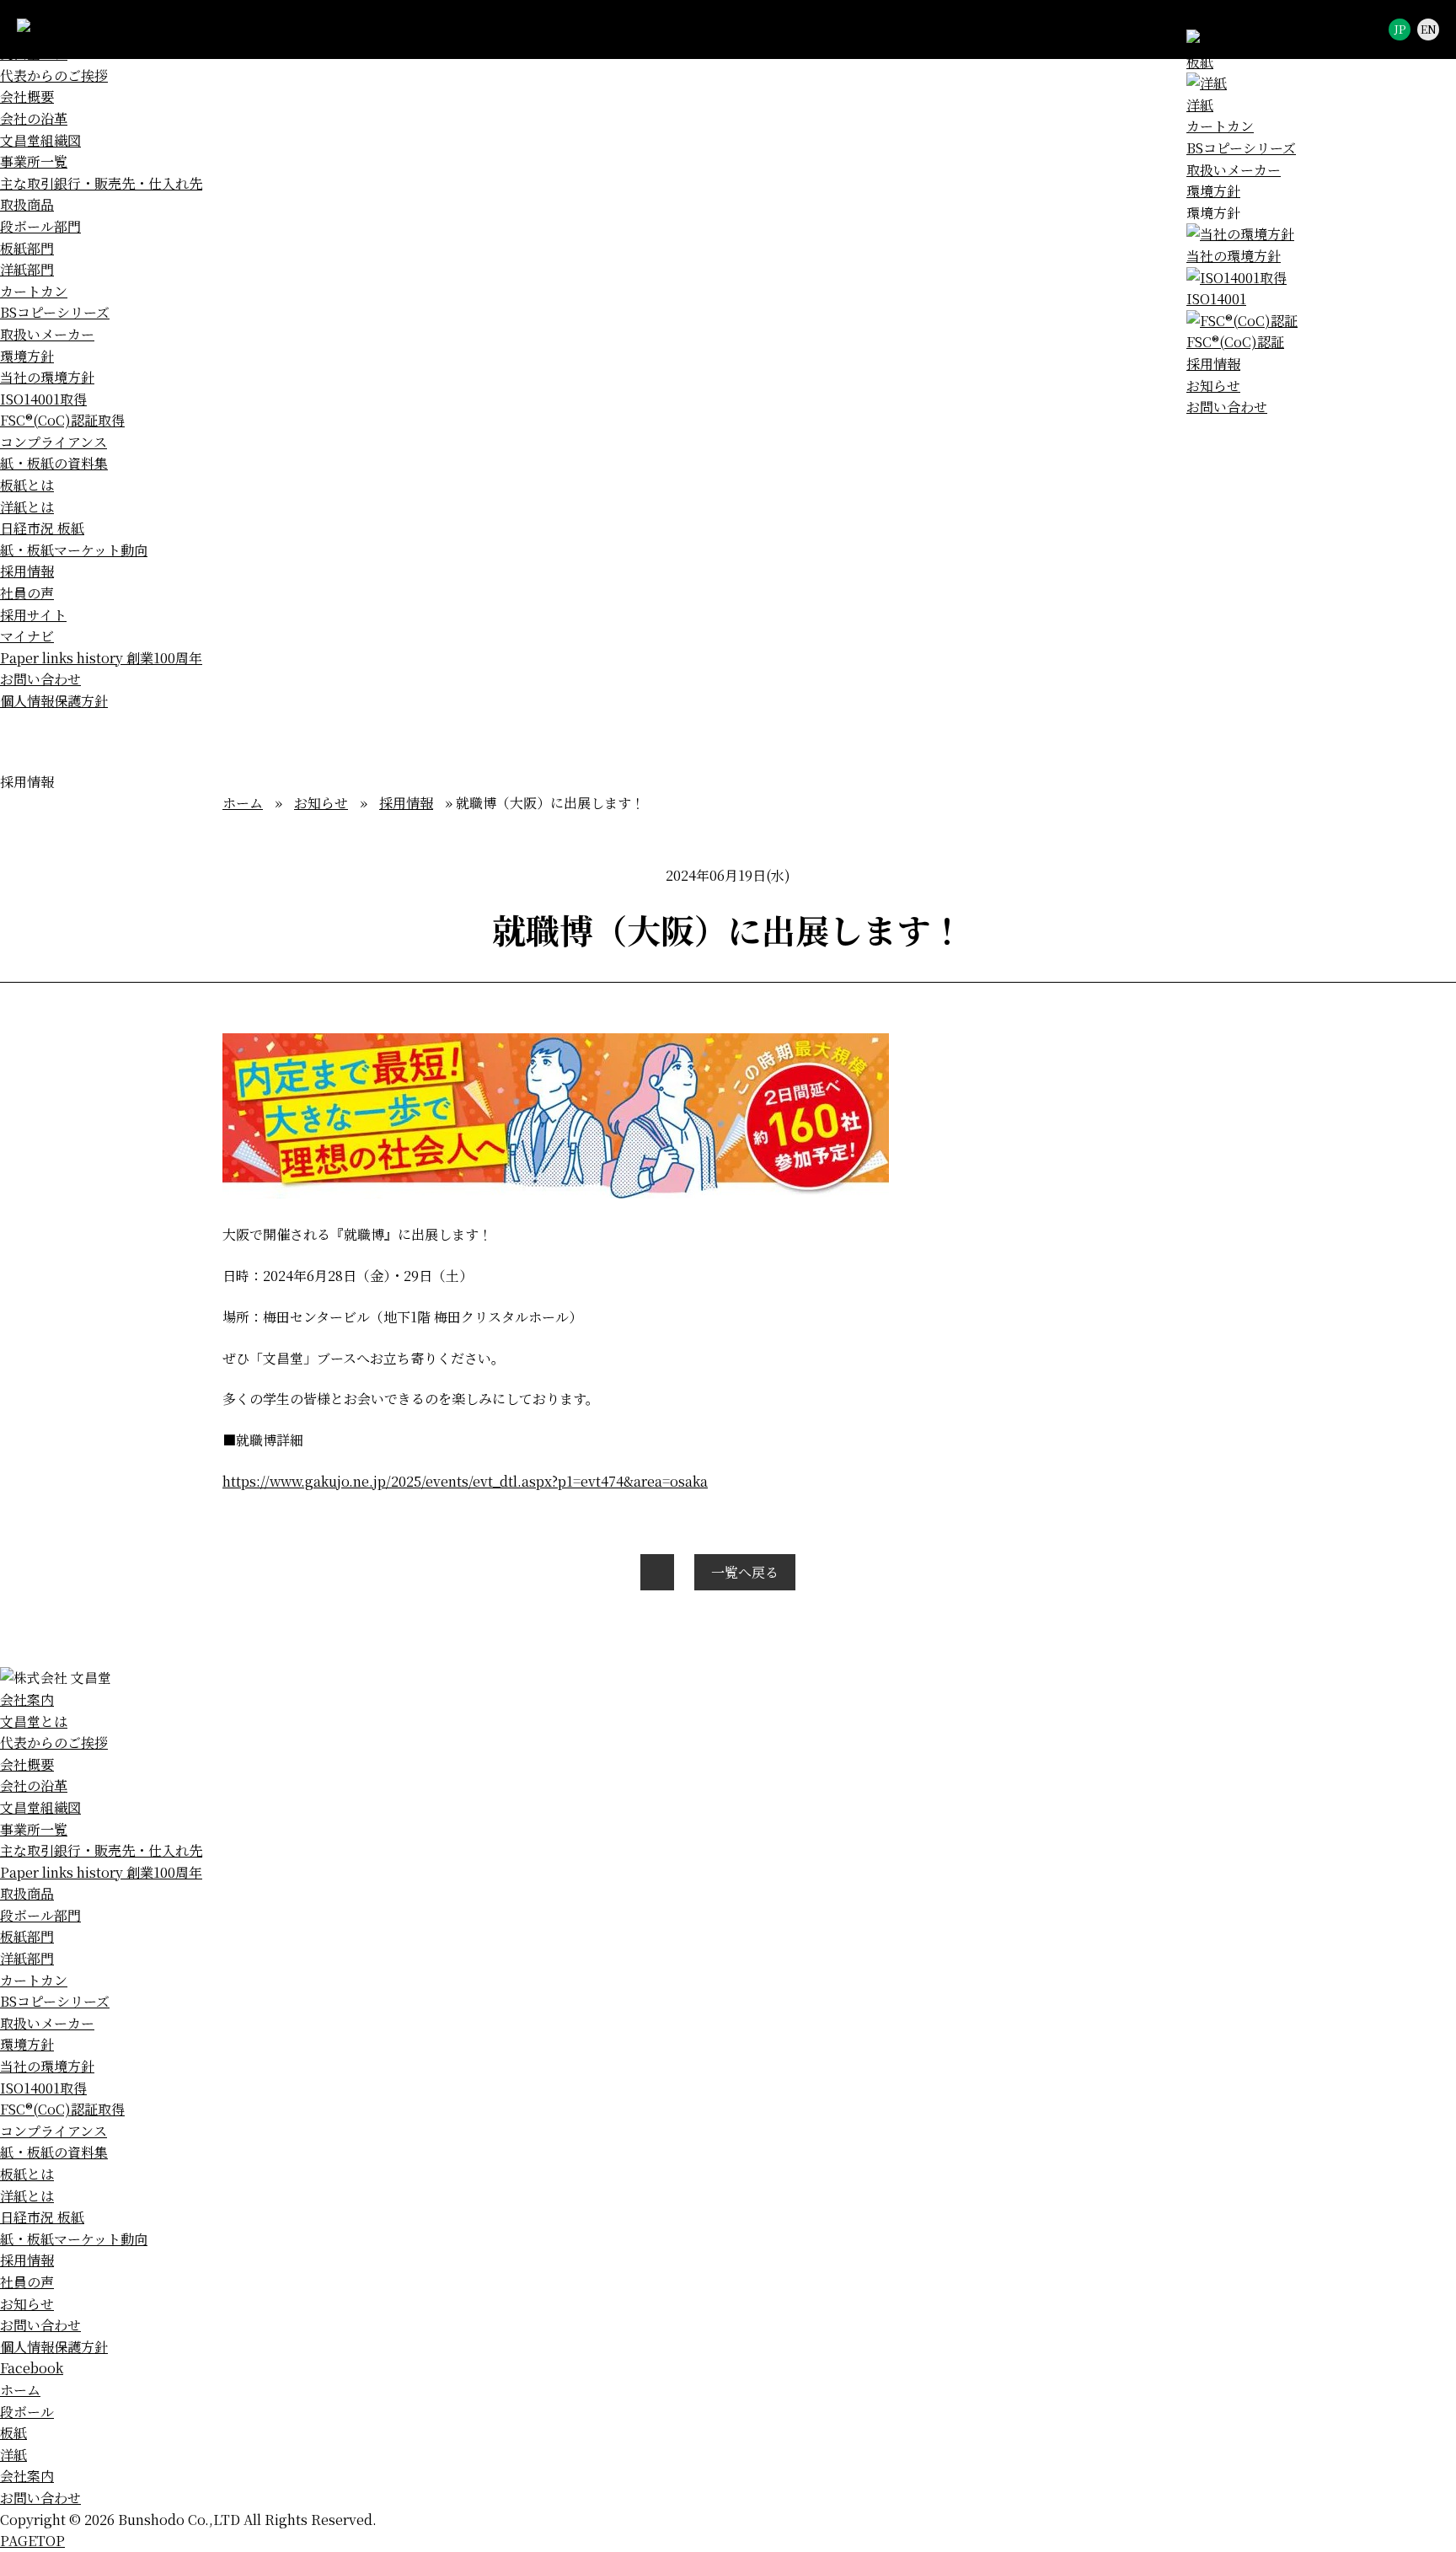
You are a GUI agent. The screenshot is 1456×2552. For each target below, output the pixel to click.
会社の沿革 (34, 118)
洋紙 (13, 2455)
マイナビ (27, 636)
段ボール (27, 2412)
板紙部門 (27, 248)
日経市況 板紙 (42, 528)
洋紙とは (27, 507)
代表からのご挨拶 (54, 75)
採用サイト (33, 615)
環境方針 (1213, 191)
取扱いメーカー (1234, 170)
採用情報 (1213, 364)
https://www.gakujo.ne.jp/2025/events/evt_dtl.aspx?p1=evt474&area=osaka (465, 1481)
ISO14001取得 (43, 399)
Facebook (32, 2368)
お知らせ (1213, 386)
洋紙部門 (27, 269)
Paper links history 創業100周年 (101, 658)
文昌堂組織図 (40, 140)
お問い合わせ (1227, 407)
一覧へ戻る (745, 1572)
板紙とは (27, 485)
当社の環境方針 (47, 377)
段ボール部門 (40, 226)
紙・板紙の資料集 (54, 463)
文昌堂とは (34, 1721)
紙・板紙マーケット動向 (74, 550)
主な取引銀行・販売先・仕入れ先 (101, 183)
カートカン (1220, 126)
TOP (32, 2541)
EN (1429, 29)
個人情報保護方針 (54, 701)
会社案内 (27, 1700)
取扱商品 (27, 204)
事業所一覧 (34, 161)
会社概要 (27, 97)
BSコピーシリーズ (1241, 148)
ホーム (243, 803)
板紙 (13, 2433)
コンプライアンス (54, 442)
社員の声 (27, 593)
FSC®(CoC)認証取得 (62, 420)
